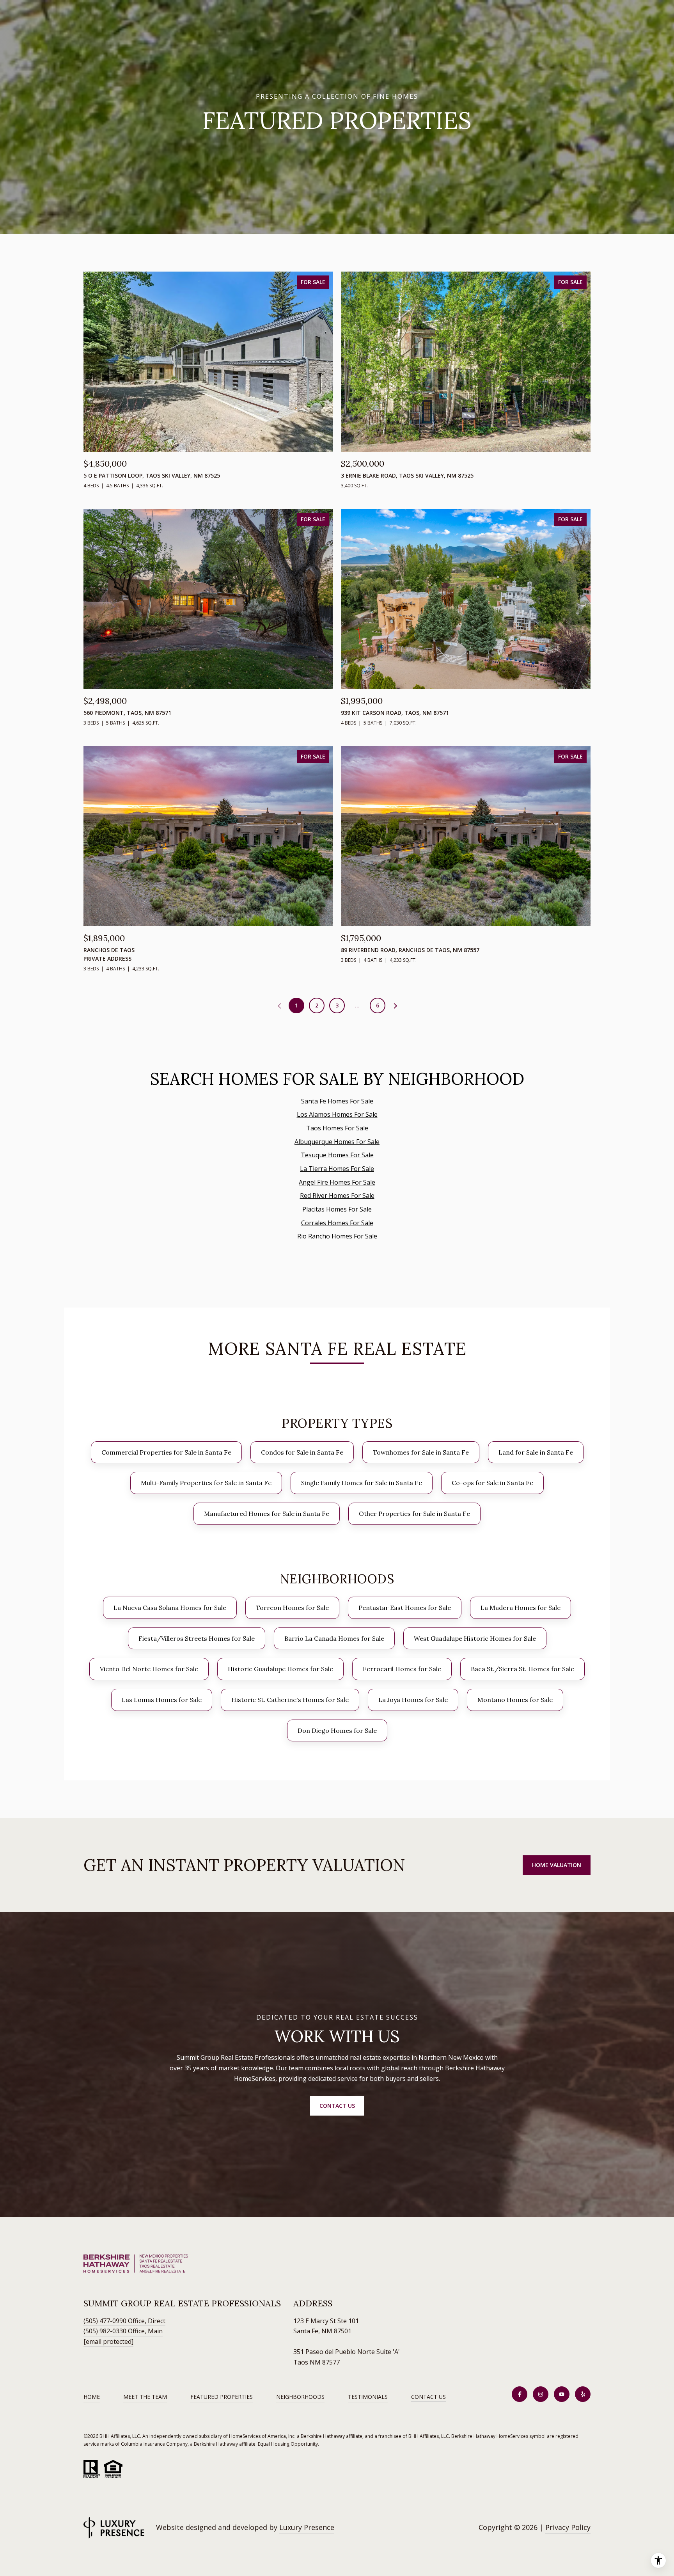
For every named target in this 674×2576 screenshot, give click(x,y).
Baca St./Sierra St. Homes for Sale (522, 1669)
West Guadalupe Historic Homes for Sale (475, 1638)
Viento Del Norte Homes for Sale (149, 1669)
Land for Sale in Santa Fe (536, 1452)
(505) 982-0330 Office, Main (123, 2331)
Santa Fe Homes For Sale (337, 1101)
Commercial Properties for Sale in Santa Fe (166, 1452)
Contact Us (428, 2397)
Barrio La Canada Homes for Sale (334, 1638)
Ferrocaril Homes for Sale (402, 1669)
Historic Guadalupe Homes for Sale (280, 1669)
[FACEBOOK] (520, 2394)
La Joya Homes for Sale (413, 1700)
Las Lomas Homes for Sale (162, 1700)
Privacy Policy (568, 2527)
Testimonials (368, 2397)
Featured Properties (222, 2397)
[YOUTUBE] (562, 2394)
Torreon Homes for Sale (292, 1608)
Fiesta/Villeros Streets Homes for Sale (197, 1638)
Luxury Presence (307, 2527)
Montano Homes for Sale (515, 1700)
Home (92, 2397)
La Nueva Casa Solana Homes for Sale (170, 1608)
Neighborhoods (300, 2397)
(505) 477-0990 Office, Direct (124, 2321)
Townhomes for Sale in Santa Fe (421, 1452)
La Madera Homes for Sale (521, 1608)
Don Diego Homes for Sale (337, 1730)
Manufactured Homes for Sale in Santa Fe (267, 1514)
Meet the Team (145, 2397)
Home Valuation (557, 1865)
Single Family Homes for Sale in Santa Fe (362, 1483)
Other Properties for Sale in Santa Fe (414, 1514)
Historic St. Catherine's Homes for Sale (290, 1700)
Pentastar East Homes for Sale (405, 1608)
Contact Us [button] (337, 2106)
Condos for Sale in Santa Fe (302, 1452)
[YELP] (583, 2394)
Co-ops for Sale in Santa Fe (492, 1483)
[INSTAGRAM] (541, 2394)
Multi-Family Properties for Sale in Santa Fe (206, 1483)
